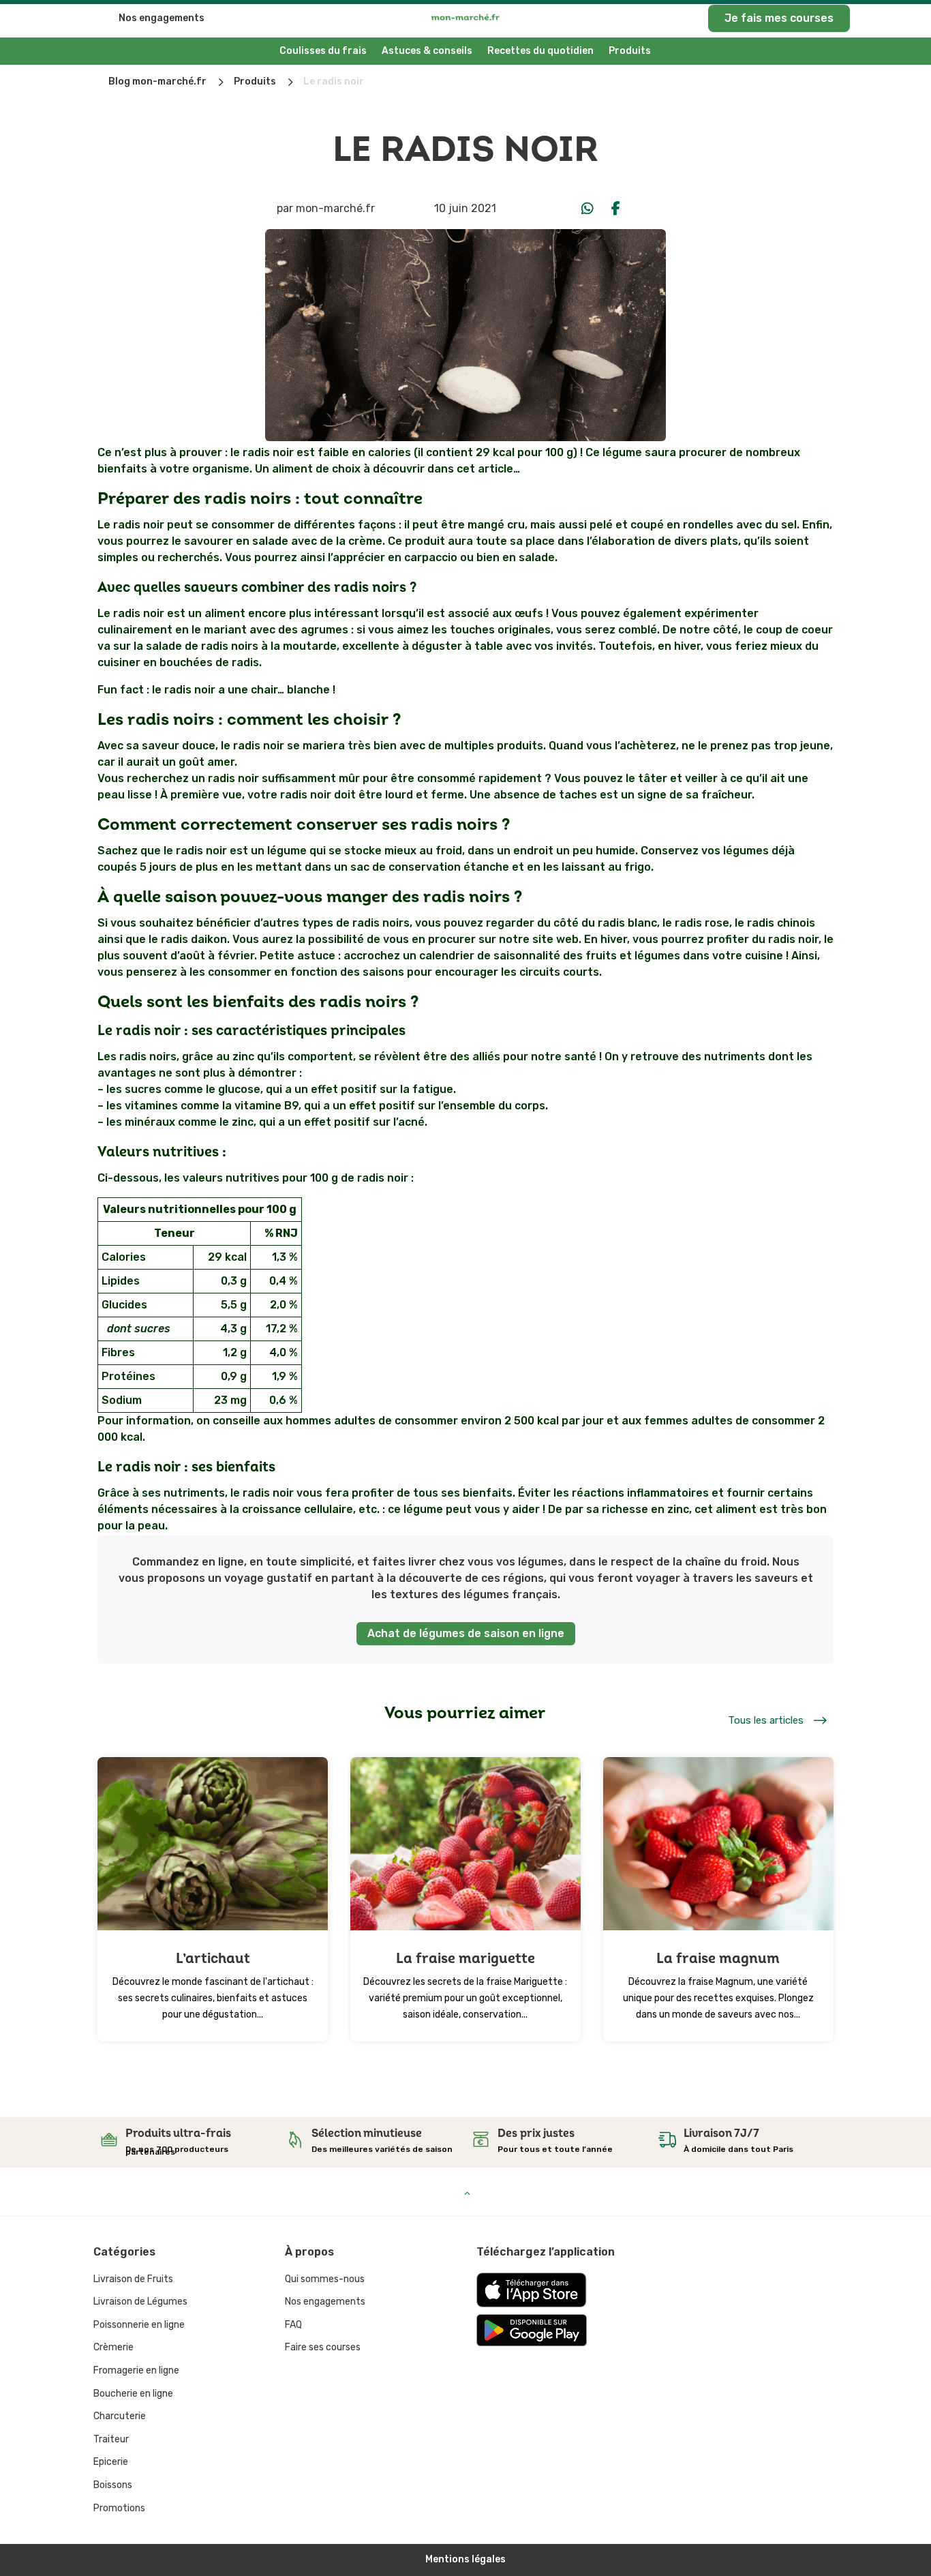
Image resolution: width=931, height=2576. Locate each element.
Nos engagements (162, 18)
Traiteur (111, 2439)
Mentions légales (465, 2559)
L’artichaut (213, 1959)
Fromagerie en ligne (136, 2370)
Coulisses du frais (323, 51)
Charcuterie (120, 2416)
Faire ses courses (323, 2347)
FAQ (293, 2325)
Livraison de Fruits (133, 2279)
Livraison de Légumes (140, 2302)
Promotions (119, 2508)
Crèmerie (113, 2347)
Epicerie (111, 2462)
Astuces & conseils (427, 51)
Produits (630, 51)
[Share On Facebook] (616, 209)
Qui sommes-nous (325, 2279)
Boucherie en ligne (133, 2394)
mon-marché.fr (335, 208)
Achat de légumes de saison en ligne (466, 1633)
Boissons (113, 2485)
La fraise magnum (718, 1959)
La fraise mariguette (465, 1959)
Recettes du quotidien (540, 51)
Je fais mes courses (779, 18)
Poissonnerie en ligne (139, 2325)
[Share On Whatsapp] (587, 209)
